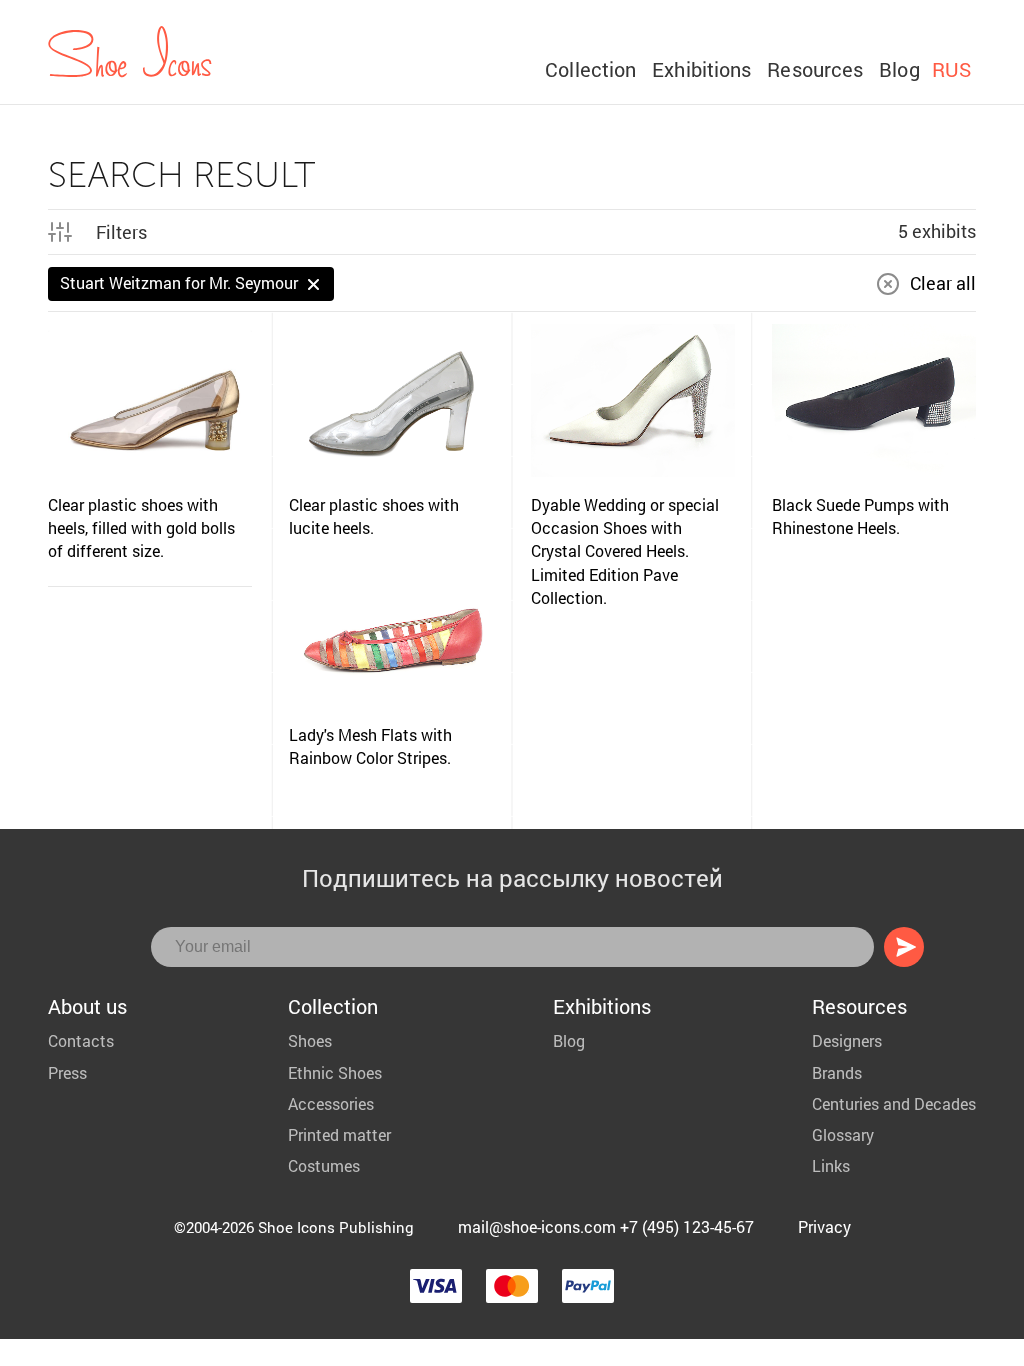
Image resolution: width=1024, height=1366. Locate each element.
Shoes (310, 1040)
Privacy (824, 1226)
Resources (815, 69)
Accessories (331, 1103)
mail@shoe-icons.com (537, 1226)
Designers (847, 1040)
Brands (837, 1072)
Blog (899, 69)
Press (67, 1072)
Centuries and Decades (894, 1103)
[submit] (904, 947)
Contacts (81, 1040)
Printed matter (339, 1134)
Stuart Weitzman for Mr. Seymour (179, 282)
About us (87, 1006)
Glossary (843, 1134)
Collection (590, 69)
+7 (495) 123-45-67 (687, 1226)
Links (831, 1165)
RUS (951, 69)
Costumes (324, 1165)
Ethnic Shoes (335, 1072)
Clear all (943, 283)
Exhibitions (701, 69)
